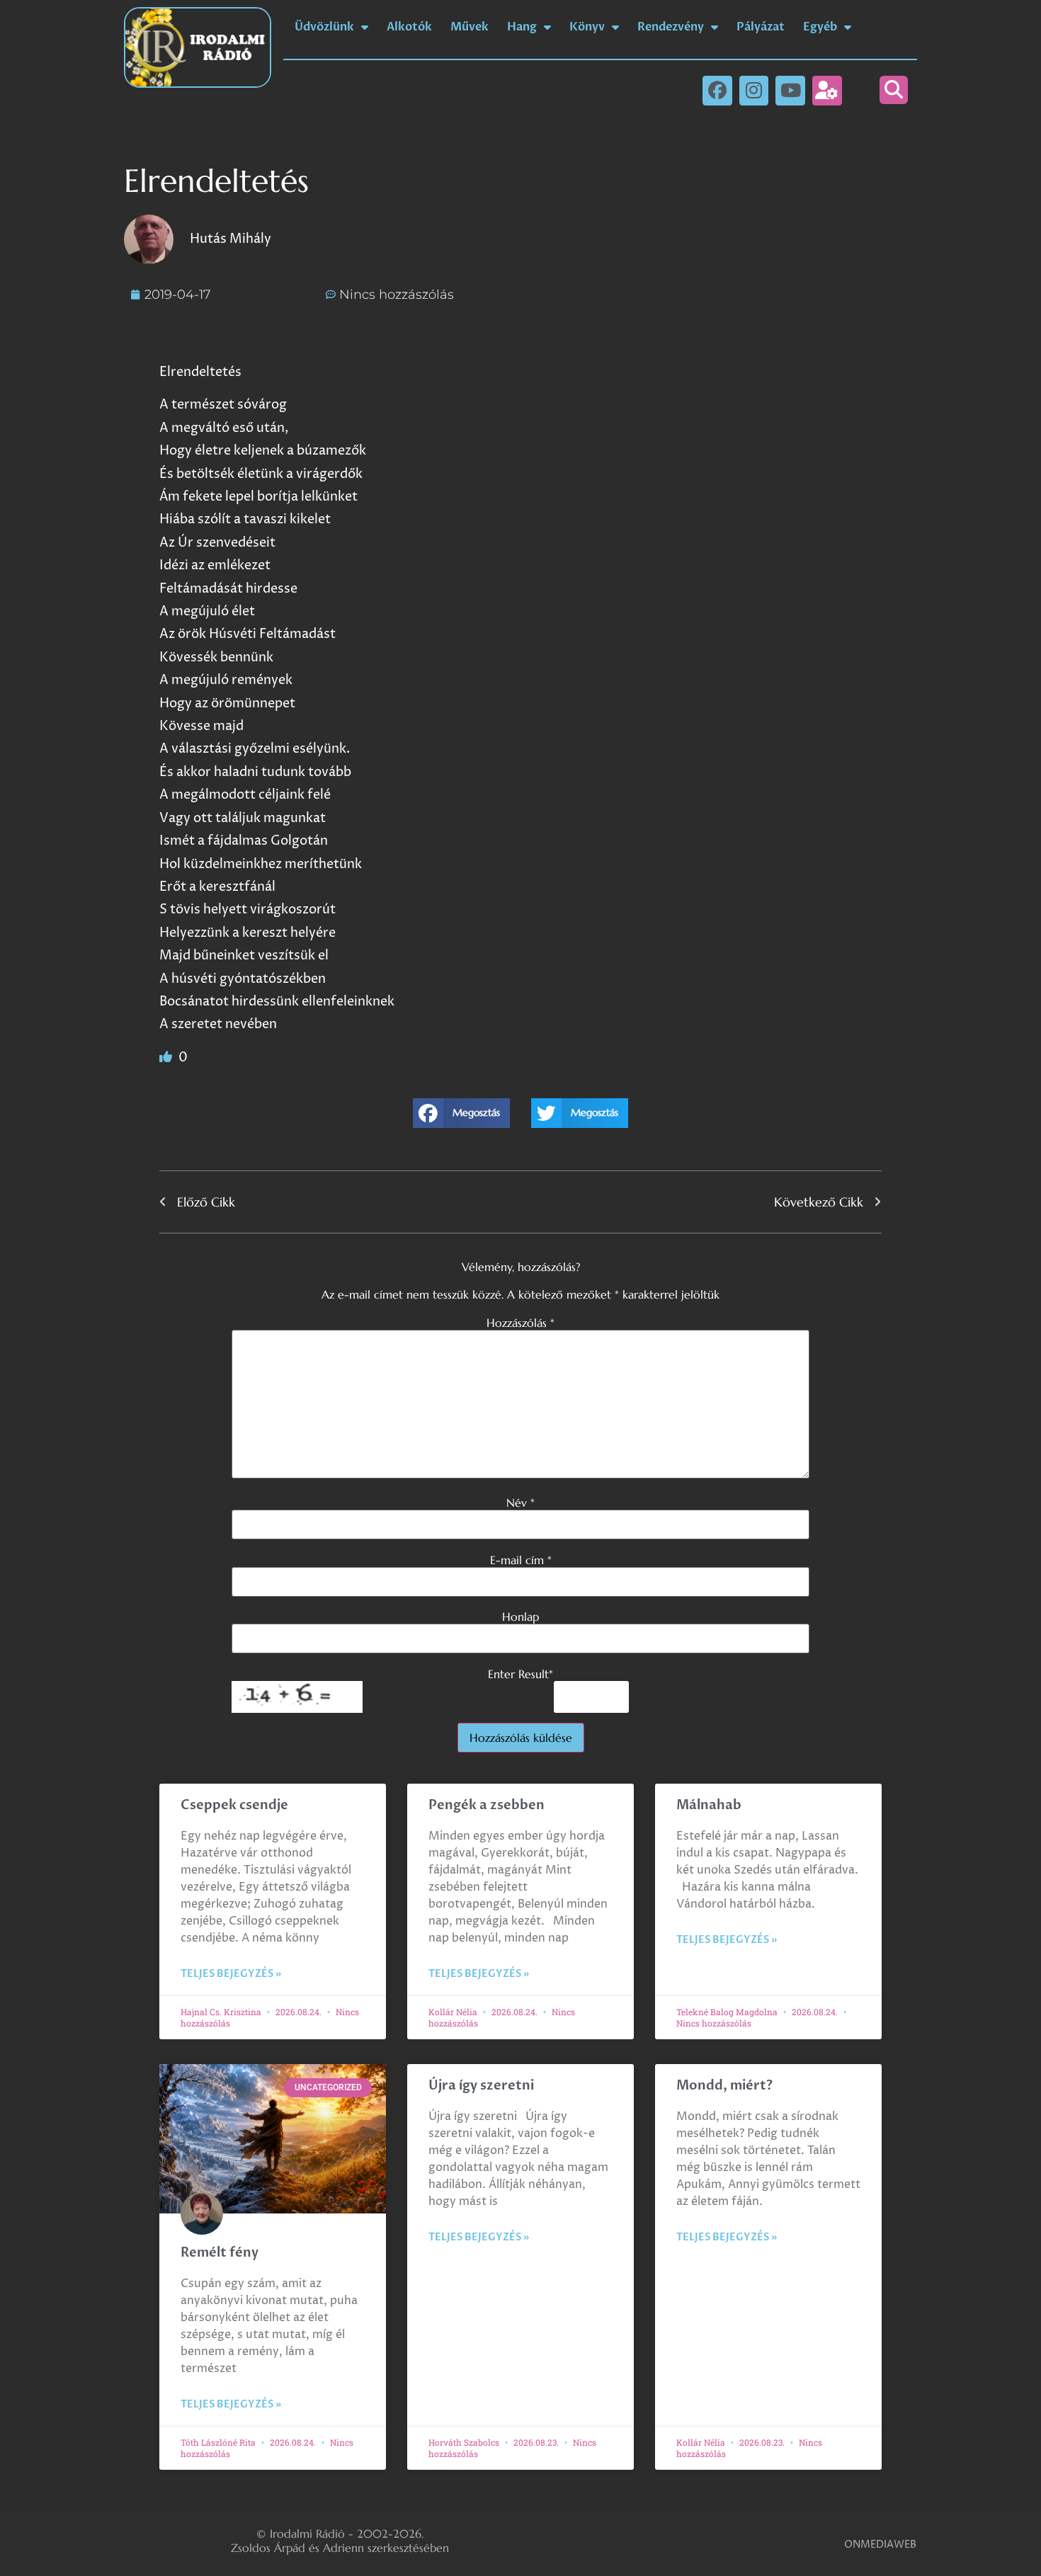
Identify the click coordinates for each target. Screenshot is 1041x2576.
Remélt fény (220, 2253)
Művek (470, 27)
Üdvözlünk (324, 27)
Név (520, 1503)
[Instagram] (754, 91)
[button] (894, 90)
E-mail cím (521, 1560)
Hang (522, 27)
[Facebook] (717, 91)
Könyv (587, 27)
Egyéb (820, 27)
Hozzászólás (520, 1323)
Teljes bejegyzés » (231, 1974)
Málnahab (709, 1805)
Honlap (520, 1617)
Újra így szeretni (481, 2086)
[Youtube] (790, 91)
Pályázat (761, 27)
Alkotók (409, 27)
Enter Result (520, 1674)
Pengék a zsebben (487, 1805)
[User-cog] (827, 91)
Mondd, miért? (724, 2086)
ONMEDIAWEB (880, 2544)
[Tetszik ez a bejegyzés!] (167, 1058)
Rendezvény (671, 27)
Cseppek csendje (234, 1805)
